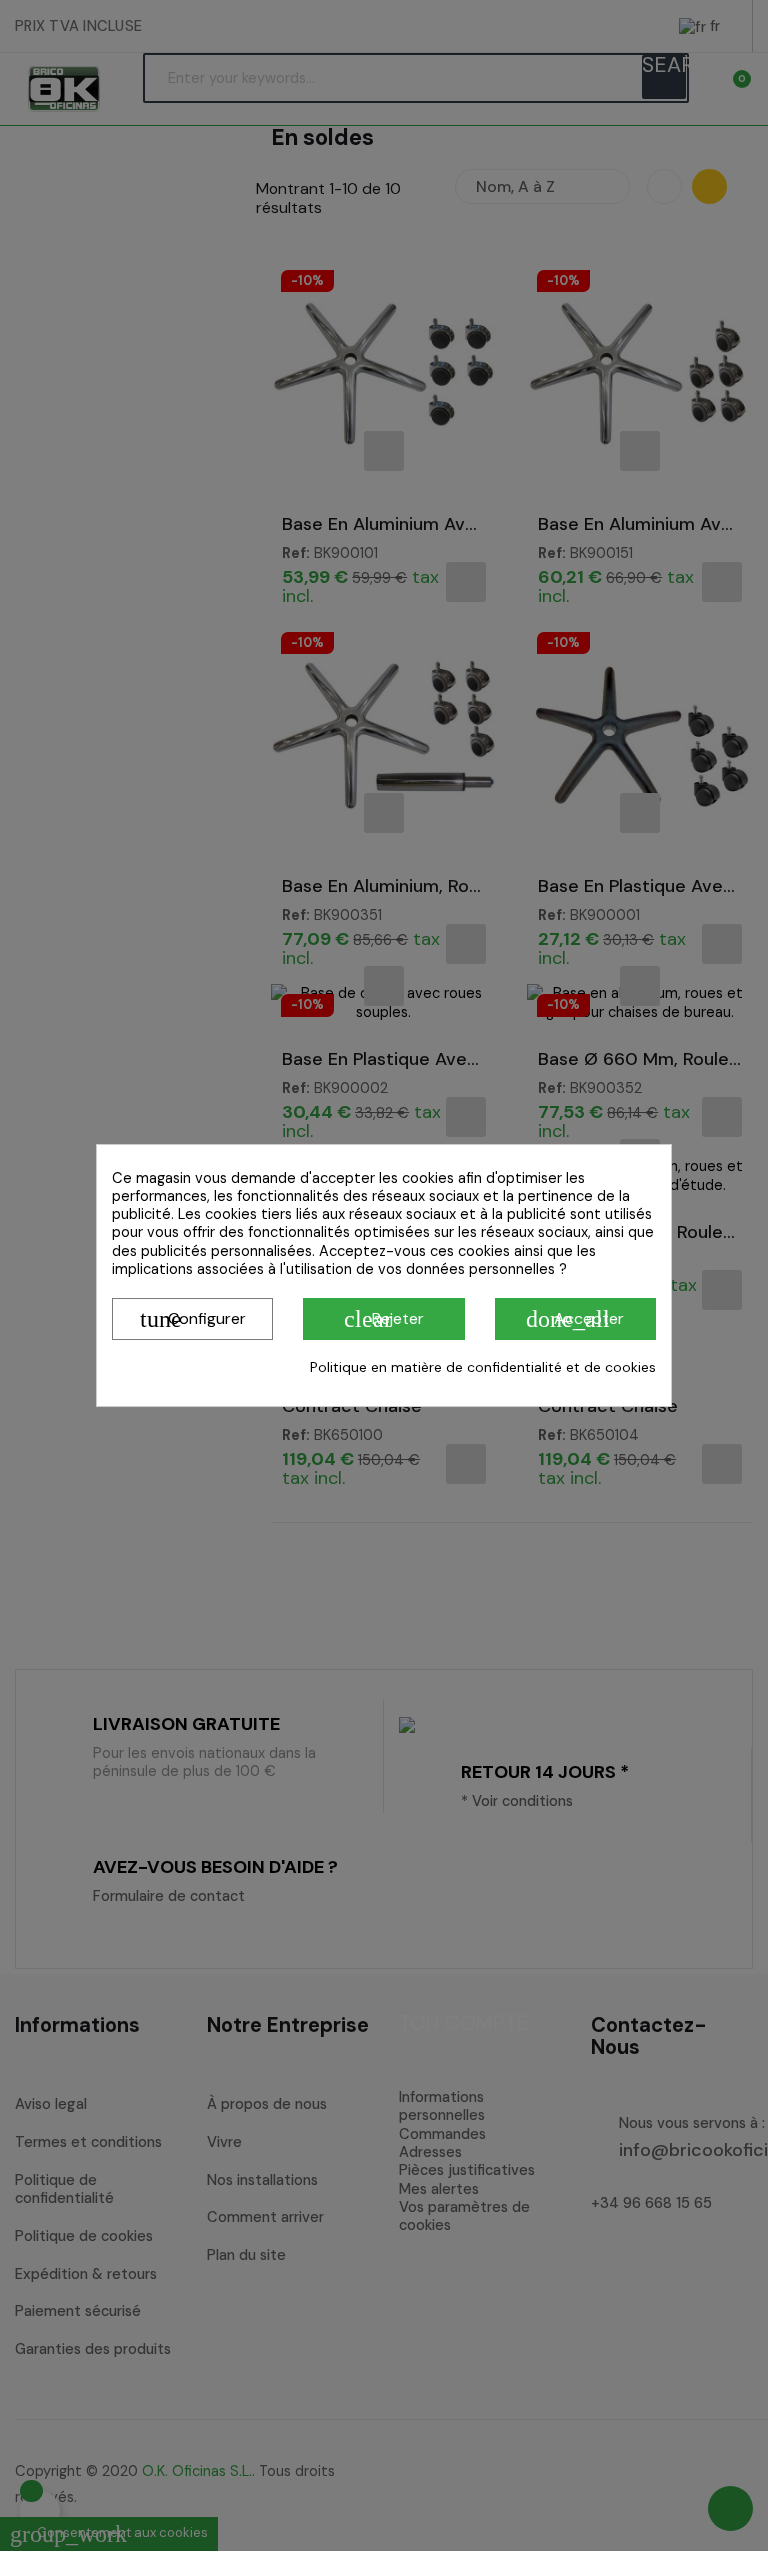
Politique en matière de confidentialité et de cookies (483, 1367)
